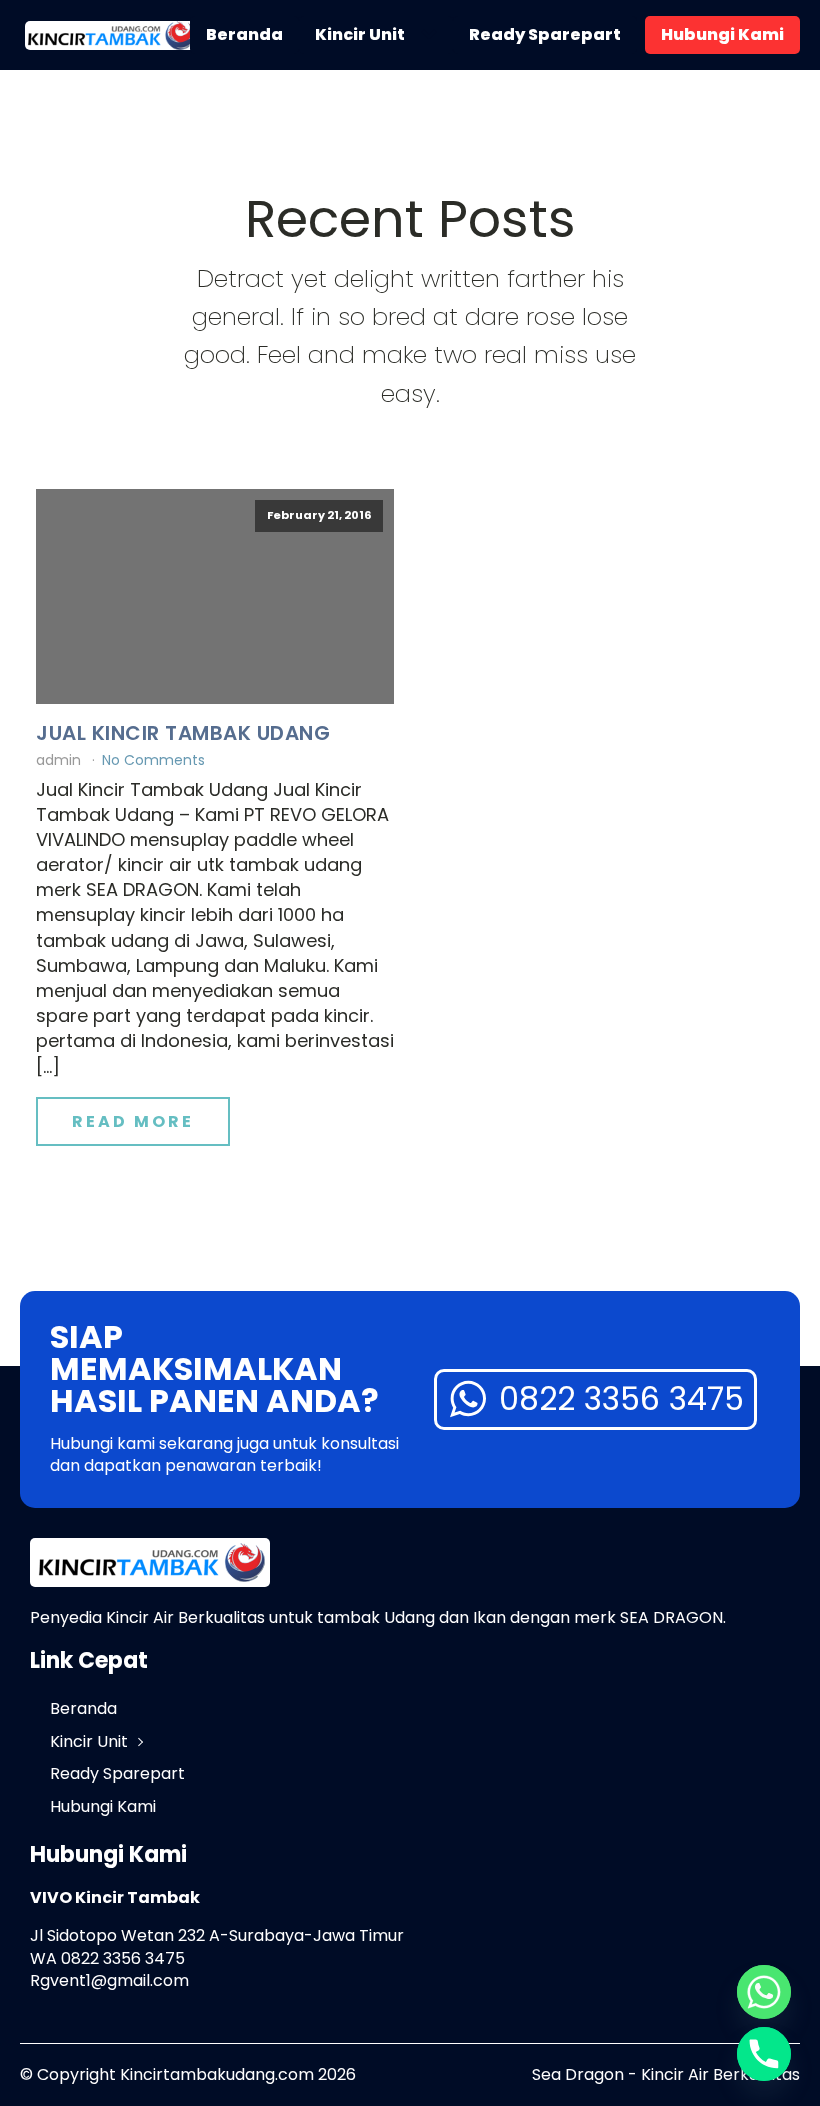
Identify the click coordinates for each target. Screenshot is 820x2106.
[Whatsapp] (764, 1992)
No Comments (153, 760)
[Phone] (764, 2054)
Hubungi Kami (722, 34)
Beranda (244, 34)
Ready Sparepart (545, 34)
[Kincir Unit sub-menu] (433, 35)
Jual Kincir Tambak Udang (183, 733)
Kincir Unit (360, 34)
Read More (133, 1121)
